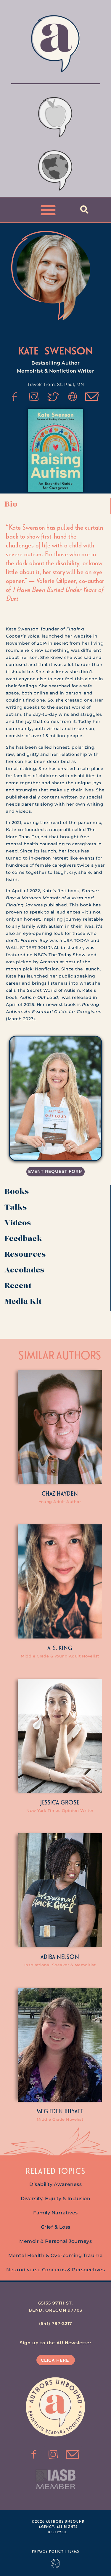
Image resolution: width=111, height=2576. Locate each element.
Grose (70, 1802)
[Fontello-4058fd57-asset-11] (15, 397)
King (66, 1648)
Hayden (67, 1493)
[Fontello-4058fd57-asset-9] (34, 397)
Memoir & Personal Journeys (55, 2241)
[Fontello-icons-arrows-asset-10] (92, 397)
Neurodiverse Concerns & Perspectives (55, 2270)
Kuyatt (74, 2111)
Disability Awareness (55, 2184)
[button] (48, 210)
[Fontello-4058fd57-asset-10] (73, 2454)
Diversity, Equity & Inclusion (56, 2199)
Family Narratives (55, 2213)
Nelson (68, 1957)
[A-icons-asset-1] (73, 397)
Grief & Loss (56, 2227)
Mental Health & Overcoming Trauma (56, 2255)
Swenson (69, 350)
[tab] (55, 506)
